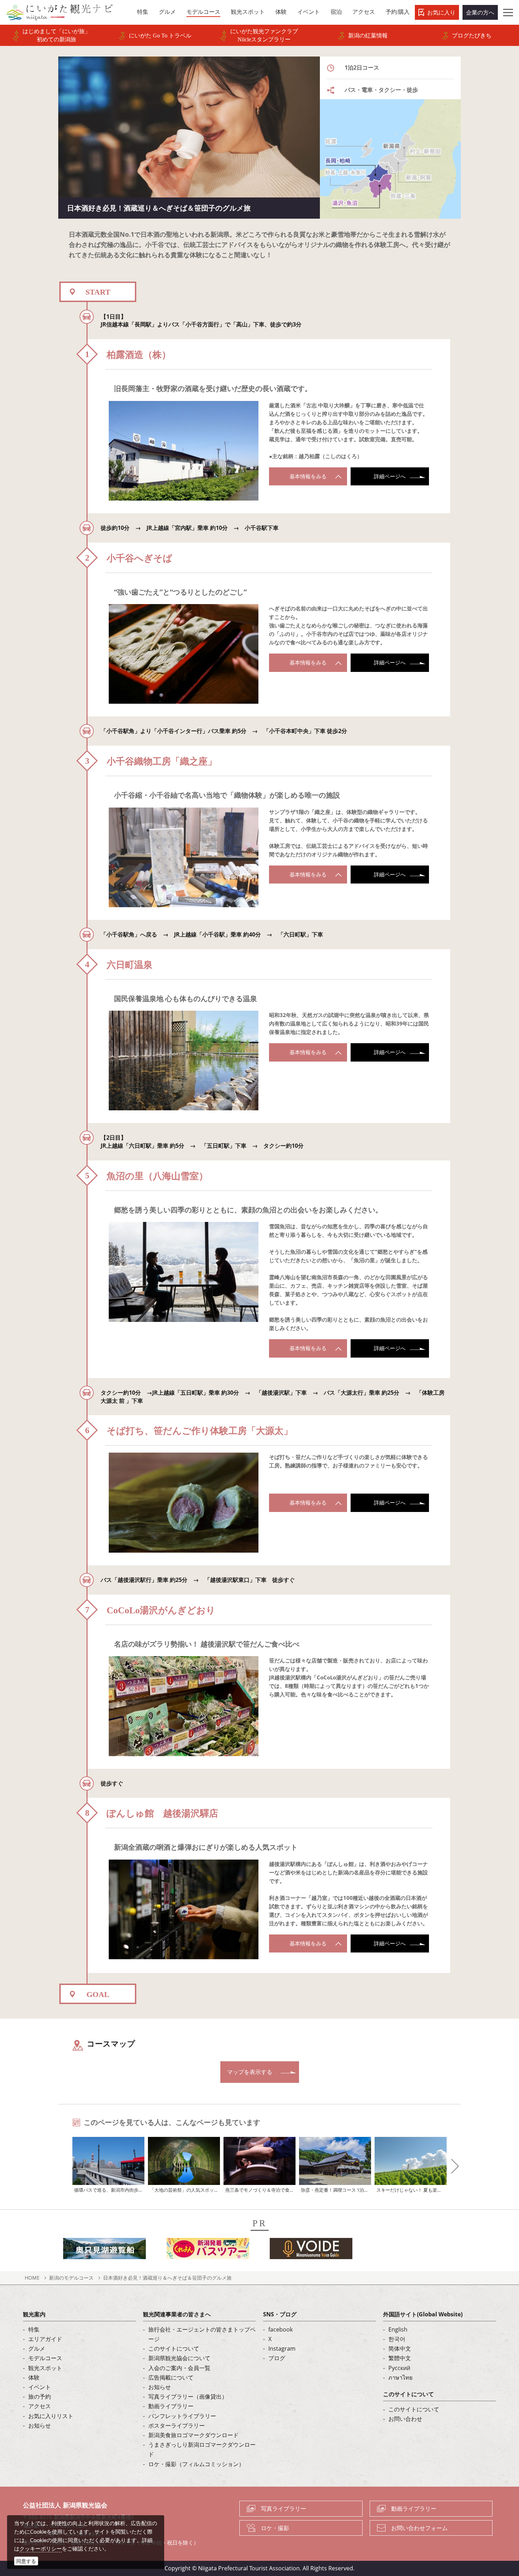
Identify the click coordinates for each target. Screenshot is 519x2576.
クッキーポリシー (41, 2548)
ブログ (277, 2358)
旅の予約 (40, 2397)
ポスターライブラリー (177, 2426)
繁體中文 (400, 2358)
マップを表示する (250, 2072)
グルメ (37, 2348)
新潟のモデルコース (71, 2278)
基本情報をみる (308, 476)
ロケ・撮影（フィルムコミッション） (196, 2464)
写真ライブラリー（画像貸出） (188, 2397)
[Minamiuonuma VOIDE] (311, 2251)
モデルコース (45, 2358)
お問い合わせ (405, 2419)
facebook (281, 2329)
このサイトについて (174, 2348)
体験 (34, 2377)
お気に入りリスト (51, 2416)
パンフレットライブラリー (182, 2416)
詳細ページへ (390, 476)
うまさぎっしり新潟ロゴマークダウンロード (202, 2449)
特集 (34, 2329)
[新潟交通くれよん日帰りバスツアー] (208, 2251)
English (398, 2329)
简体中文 (400, 2348)
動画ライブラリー (171, 2406)
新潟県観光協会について (179, 2358)
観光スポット (45, 2368)
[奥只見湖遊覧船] (105, 2251)
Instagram (282, 2348)
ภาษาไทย (400, 2377)
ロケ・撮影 (275, 2528)
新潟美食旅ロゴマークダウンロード (193, 2435)
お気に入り (441, 12)
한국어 (397, 2339)
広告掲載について (171, 2377)
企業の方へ (480, 12)
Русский (399, 2368)
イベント (40, 2387)
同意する (26, 2561)
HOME (32, 2278)
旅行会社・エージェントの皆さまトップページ (202, 2334)
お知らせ (40, 2426)
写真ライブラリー (284, 2509)
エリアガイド (45, 2339)
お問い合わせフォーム (419, 2528)
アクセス (40, 2406)
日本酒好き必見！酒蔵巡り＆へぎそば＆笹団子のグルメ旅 (167, 2278)
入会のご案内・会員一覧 (179, 2368)
